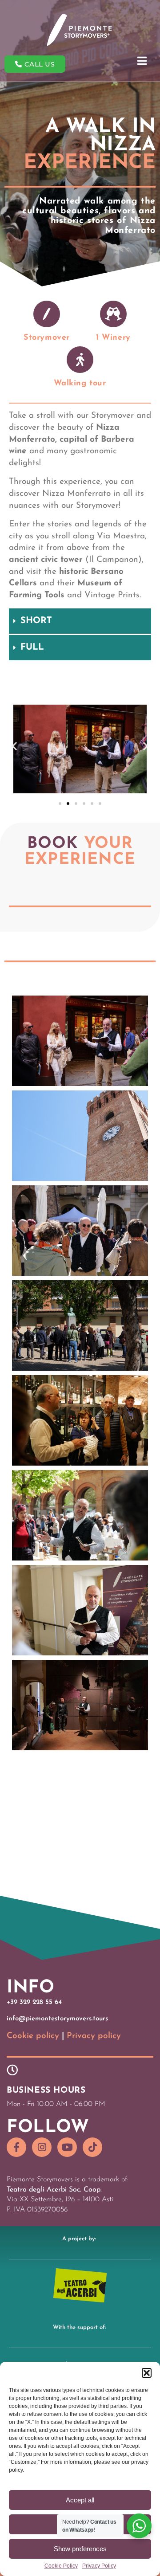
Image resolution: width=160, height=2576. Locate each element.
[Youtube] (67, 2147)
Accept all (80, 2500)
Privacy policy (94, 2036)
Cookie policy (33, 2036)
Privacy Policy (99, 2566)
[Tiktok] (92, 2147)
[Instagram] (42, 2147)
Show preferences (80, 2549)
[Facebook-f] (16, 2147)
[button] (147, 2373)
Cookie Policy (61, 2566)
